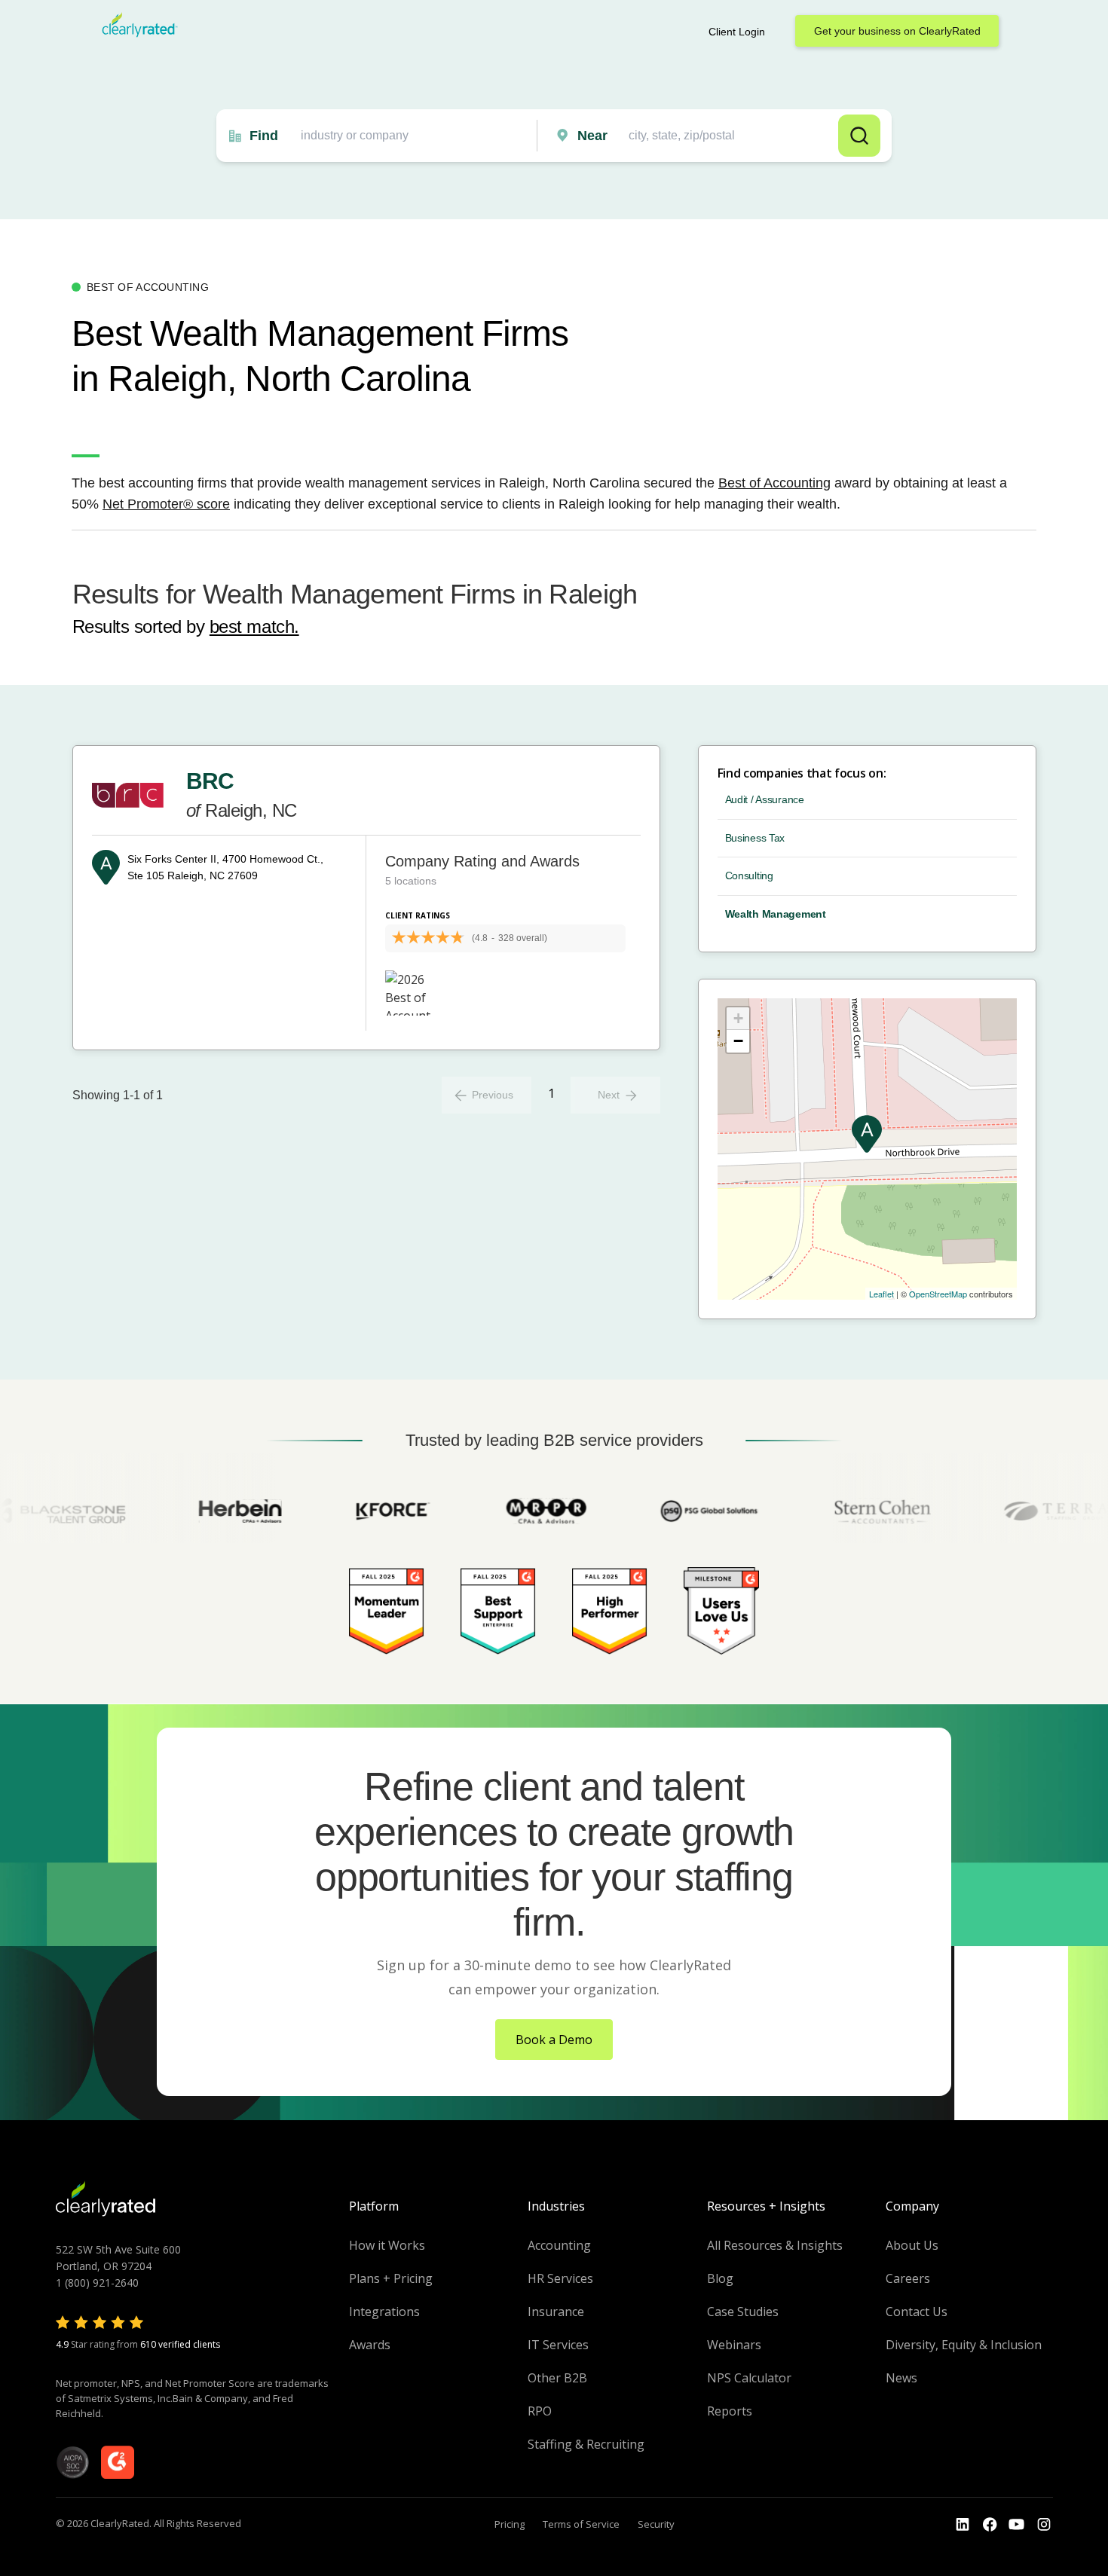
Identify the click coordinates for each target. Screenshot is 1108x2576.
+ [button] (738, 1018)
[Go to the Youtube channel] (1017, 2525)
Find (264, 136)
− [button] (738, 1041)
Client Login (737, 32)
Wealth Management (776, 914)
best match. (254, 626)
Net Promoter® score (166, 504)
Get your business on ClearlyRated (897, 31)
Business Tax (755, 838)
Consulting (749, 875)
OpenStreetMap (938, 1294)
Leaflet (882, 1294)
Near (592, 136)
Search (859, 136)
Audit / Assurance (765, 799)
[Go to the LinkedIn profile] (963, 2525)
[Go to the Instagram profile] (1044, 2525)
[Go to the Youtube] (990, 2525)
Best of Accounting (774, 483)
